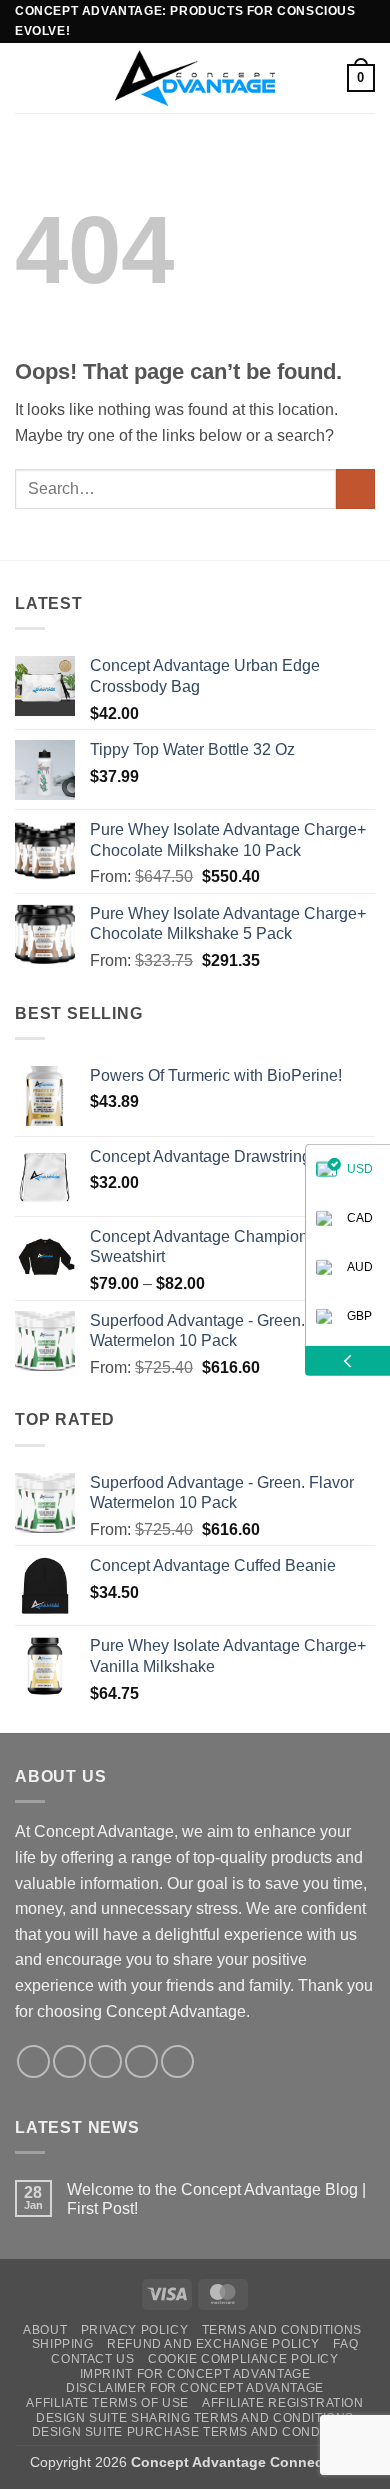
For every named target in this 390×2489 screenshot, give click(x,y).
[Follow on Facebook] (33, 2061)
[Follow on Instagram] (69, 2061)
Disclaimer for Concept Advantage (195, 2388)
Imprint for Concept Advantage (195, 2374)
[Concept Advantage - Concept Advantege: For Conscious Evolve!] (195, 77)
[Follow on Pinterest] (177, 2061)
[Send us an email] (141, 2061)
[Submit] (355, 488)
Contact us (92, 2359)
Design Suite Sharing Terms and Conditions (195, 2418)
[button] (27, 77)
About (45, 2330)
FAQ (345, 2344)
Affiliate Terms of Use (107, 2403)
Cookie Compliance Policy (243, 2359)
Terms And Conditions (282, 2330)
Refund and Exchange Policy (213, 2344)
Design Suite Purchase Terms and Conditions (198, 2432)
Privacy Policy (135, 2330)
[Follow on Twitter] (105, 2061)
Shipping (63, 2344)
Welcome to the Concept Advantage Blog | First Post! (216, 2199)
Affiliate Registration (282, 2403)
